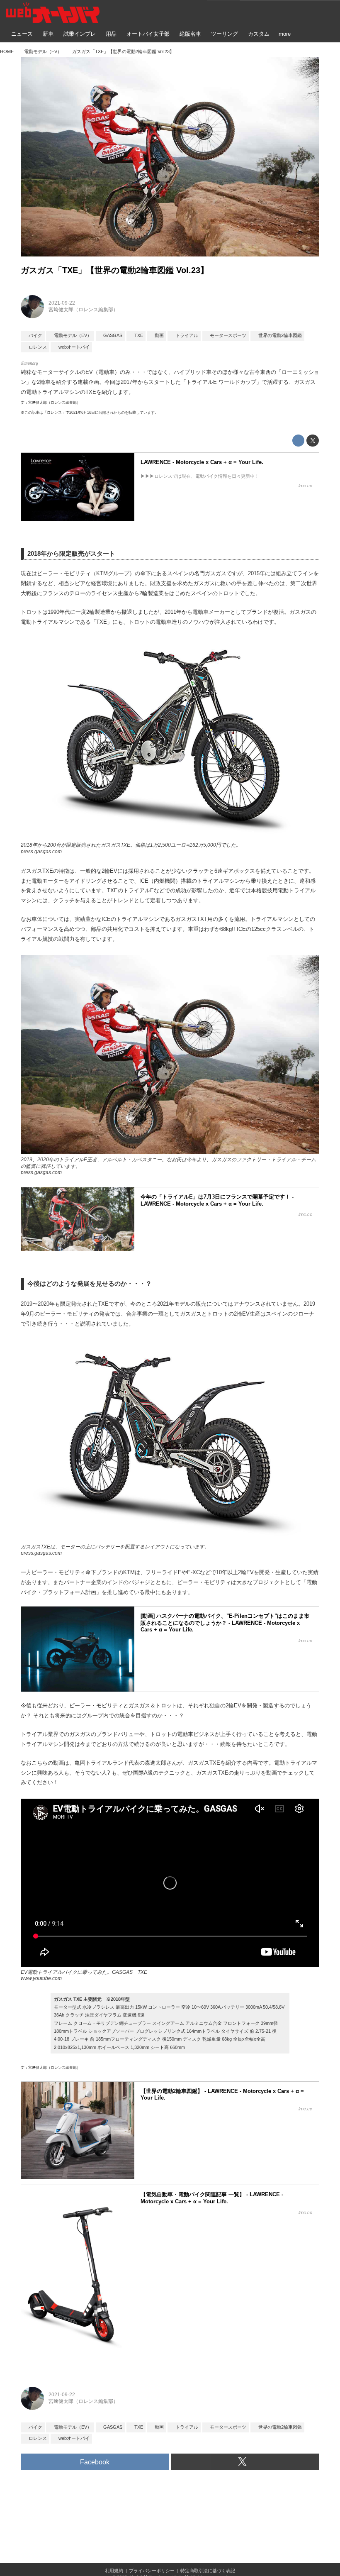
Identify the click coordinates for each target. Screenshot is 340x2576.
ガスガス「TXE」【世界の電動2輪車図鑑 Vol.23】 (115, 270)
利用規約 (114, 2571)
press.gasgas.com (41, 852)
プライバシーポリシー (152, 2571)
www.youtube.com (41, 1978)
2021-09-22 (62, 303)
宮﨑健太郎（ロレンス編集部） (83, 310)
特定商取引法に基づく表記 (208, 2571)
